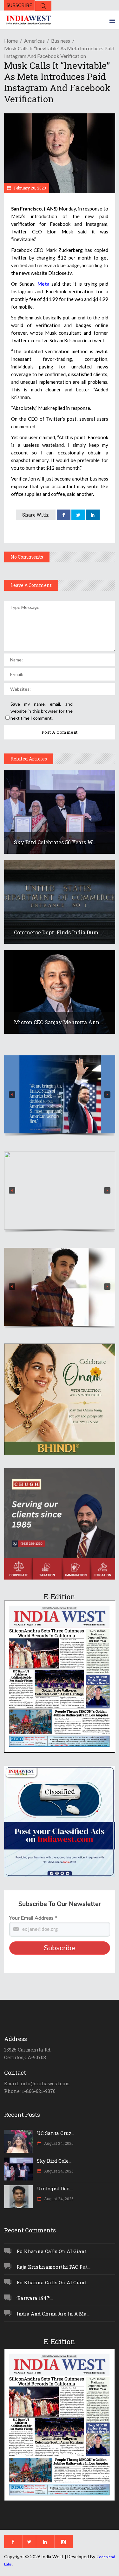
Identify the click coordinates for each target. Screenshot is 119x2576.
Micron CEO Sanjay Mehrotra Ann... (59, 1022)
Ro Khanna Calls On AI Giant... (53, 2251)
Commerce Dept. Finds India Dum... (58, 932)
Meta (43, 284)
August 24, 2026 (58, 2143)
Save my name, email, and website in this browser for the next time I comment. (42, 711)
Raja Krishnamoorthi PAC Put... (53, 2267)
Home (11, 41)
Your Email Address (33, 1918)
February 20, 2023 (30, 188)
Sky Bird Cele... (54, 2161)
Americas (34, 41)
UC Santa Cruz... (56, 2133)
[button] (60, 1094)
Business (61, 41)
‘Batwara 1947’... (35, 2298)
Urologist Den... (55, 2188)
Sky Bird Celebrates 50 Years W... (55, 842)
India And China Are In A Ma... (53, 2314)
